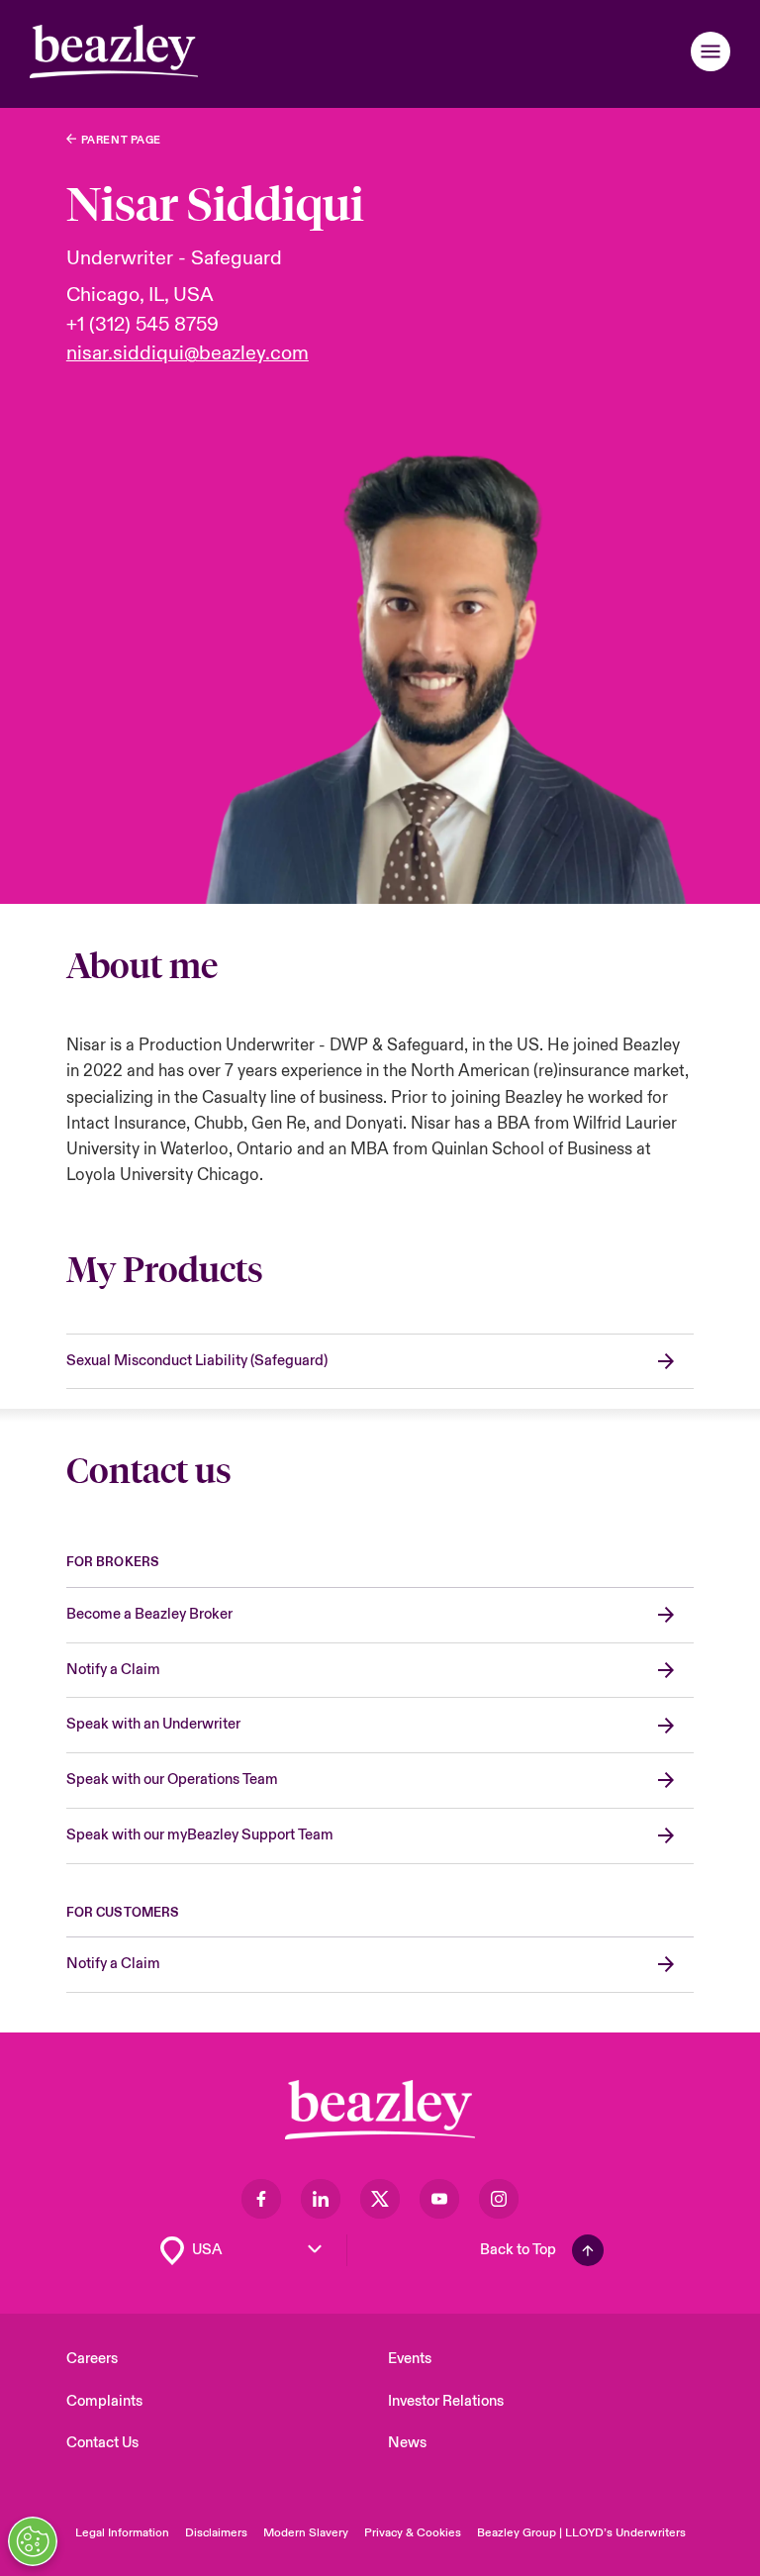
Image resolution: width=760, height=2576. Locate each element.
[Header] (114, 51)
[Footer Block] (380, 2110)
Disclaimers (216, 2533)
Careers (92, 2359)
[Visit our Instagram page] (499, 2199)
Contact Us (102, 2443)
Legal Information (122, 2533)
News (407, 2443)
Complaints (104, 2401)
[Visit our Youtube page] (439, 2199)
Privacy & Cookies (413, 2533)
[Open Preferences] (33, 2541)
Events (410, 2359)
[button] (711, 51)
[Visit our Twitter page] (380, 2199)
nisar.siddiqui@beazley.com (188, 353)
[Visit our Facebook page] (261, 2199)
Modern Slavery (306, 2533)
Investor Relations (446, 2401)
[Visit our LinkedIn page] (321, 2199)
